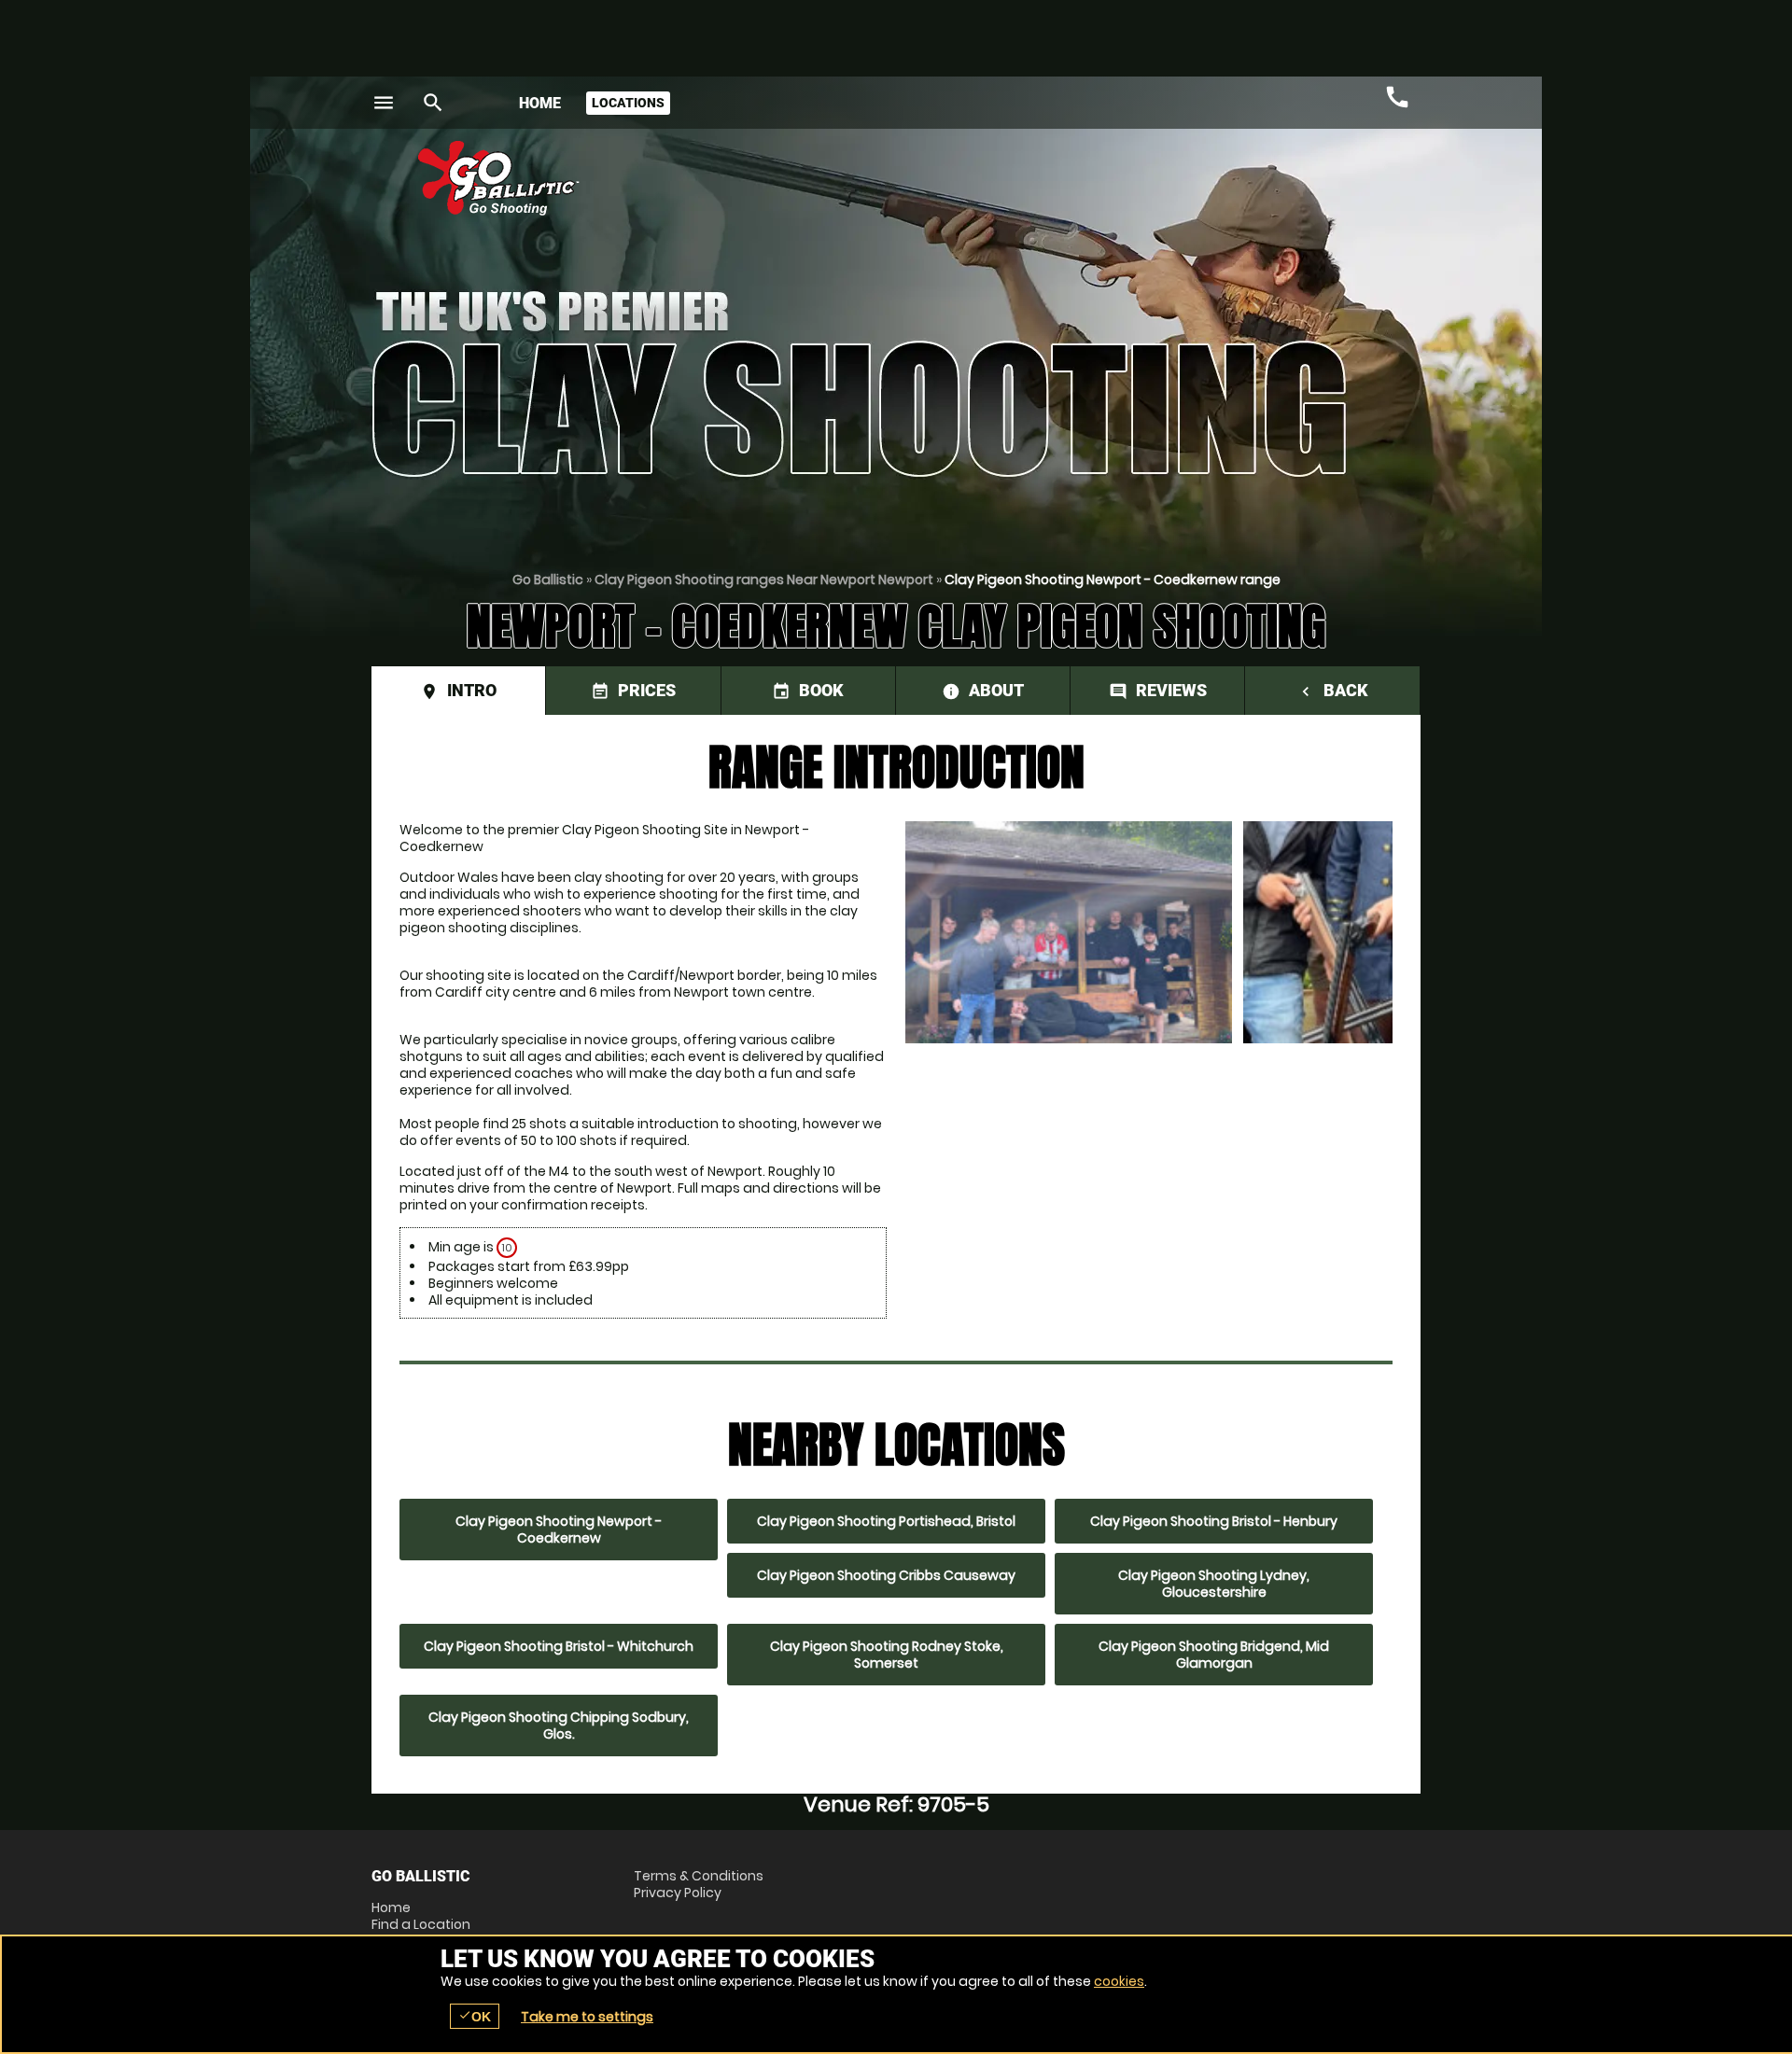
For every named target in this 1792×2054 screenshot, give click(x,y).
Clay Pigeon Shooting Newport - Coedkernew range (1113, 580)
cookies (1119, 1981)
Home (540, 103)
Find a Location (421, 1924)
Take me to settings (587, 2017)
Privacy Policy (678, 1893)
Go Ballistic (548, 580)
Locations (628, 103)
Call (1397, 97)
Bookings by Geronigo (1094, 185)
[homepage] (759, 178)
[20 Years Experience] (1309, 185)
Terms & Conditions (699, 1876)
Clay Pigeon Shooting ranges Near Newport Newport (764, 580)
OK (475, 2016)
